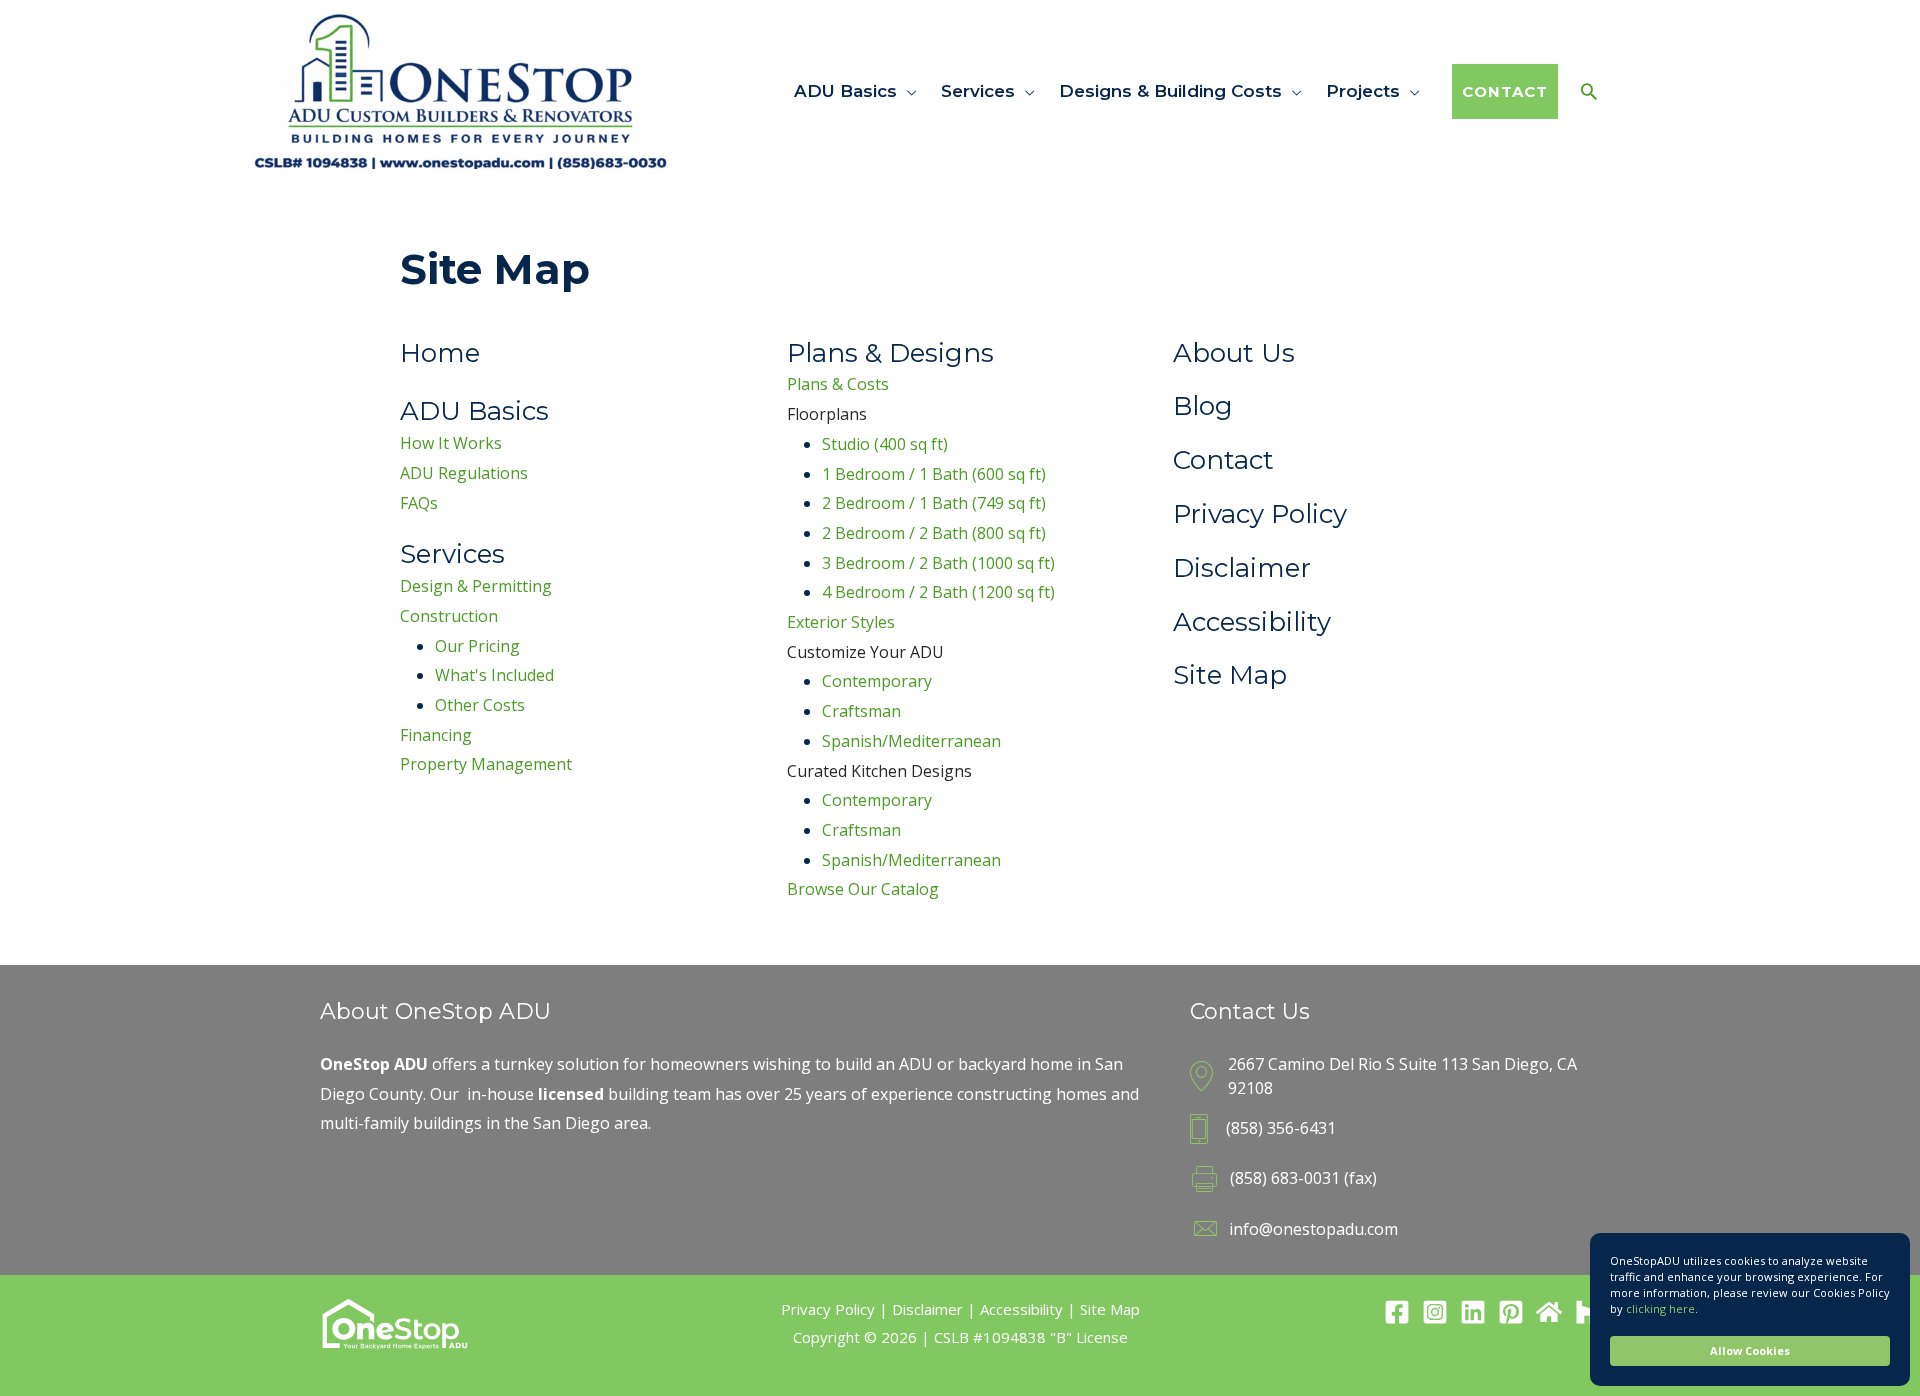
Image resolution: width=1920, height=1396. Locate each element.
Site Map (1110, 1309)
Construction (449, 616)
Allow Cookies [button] (1750, 1350)
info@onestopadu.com (1313, 1229)
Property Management (486, 764)
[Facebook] (1397, 1312)
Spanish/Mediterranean (911, 741)
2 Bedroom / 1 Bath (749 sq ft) (934, 503)
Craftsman (861, 711)
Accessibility (1021, 1309)
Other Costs (480, 705)
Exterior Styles (841, 622)
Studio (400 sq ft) (885, 444)
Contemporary (877, 681)
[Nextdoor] (1549, 1312)
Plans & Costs (838, 384)
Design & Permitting (476, 586)
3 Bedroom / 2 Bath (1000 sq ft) (938, 563)
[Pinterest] (1511, 1312)
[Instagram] (1435, 1312)
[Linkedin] (1473, 1312)
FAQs (419, 503)
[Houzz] (1587, 1312)
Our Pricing (477, 646)
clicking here (1660, 1308)
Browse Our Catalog (863, 889)
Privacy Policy (828, 1309)
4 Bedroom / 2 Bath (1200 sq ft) (938, 592)
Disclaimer (927, 1309)
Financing (436, 735)
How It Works (451, 443)
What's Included (494, 675)
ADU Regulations (464, 473)
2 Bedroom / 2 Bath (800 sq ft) (934, 533)
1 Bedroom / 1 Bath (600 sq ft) (934, 474)
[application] (907, 91)
